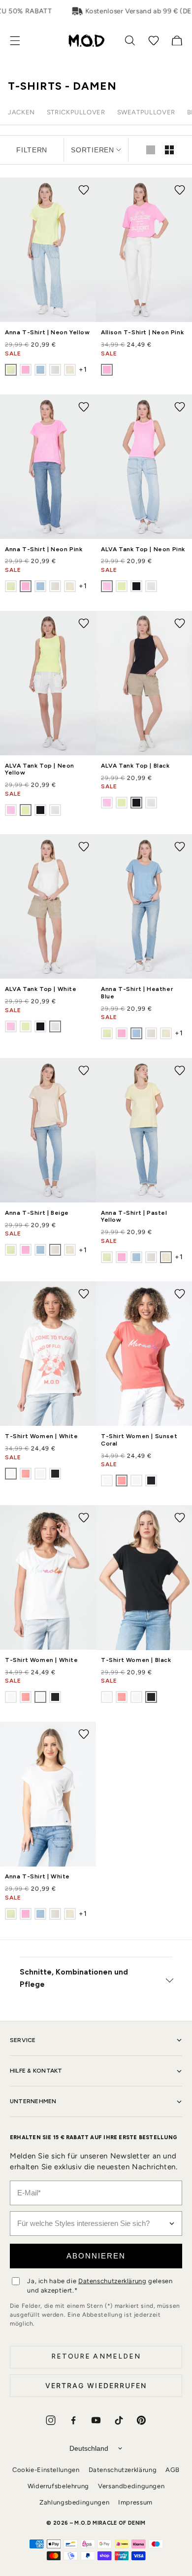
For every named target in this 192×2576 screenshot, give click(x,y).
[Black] (136, 586)
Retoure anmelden (96, 2356)
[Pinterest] (141, 2420)
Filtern (32, 150)
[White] (151, 586)
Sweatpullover (146, 112)
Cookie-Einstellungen (46, 2470)
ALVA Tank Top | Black (135, 766)
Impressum (135, 2502)
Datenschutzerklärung (112, 2281)
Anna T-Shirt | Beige (37, 1213)
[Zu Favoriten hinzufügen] (84, 190)
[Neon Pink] (26, 370)
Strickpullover (76, 112)
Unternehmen (33, 2101)
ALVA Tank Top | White (41, 989)
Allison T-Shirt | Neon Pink (142, 332)
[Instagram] (51, 2420)
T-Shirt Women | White (42, 1436)
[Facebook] (73, 2420)
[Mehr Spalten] (169, 150)
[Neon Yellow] (11, 370)
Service (23, 2040)
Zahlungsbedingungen (74, 2502)
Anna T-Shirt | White (37, 1876)
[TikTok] (119, 2420)
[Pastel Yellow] (70, 370)
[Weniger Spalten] (151, 150)
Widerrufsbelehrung (58, 2486)
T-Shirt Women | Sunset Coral (139, 1440)
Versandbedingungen (131, 2486)
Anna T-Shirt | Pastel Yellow (134, 1216)
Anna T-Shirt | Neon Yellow (48, 332)
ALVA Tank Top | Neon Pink (143, 549)
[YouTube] (96, 2420)
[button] (20, 41)
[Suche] (130, 40)
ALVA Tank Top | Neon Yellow (40, 769)
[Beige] (55, 370)
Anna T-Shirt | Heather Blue (137, 992)
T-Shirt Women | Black (136, 1660)
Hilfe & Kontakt (36, 2071)
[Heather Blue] (40, 370)
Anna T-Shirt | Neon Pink (44, 549)
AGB (173, 2470)
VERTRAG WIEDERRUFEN (96, 2385)
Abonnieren (96, 2256)
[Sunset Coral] (26, 1474)
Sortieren (92, 150)
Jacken (21, 112)
